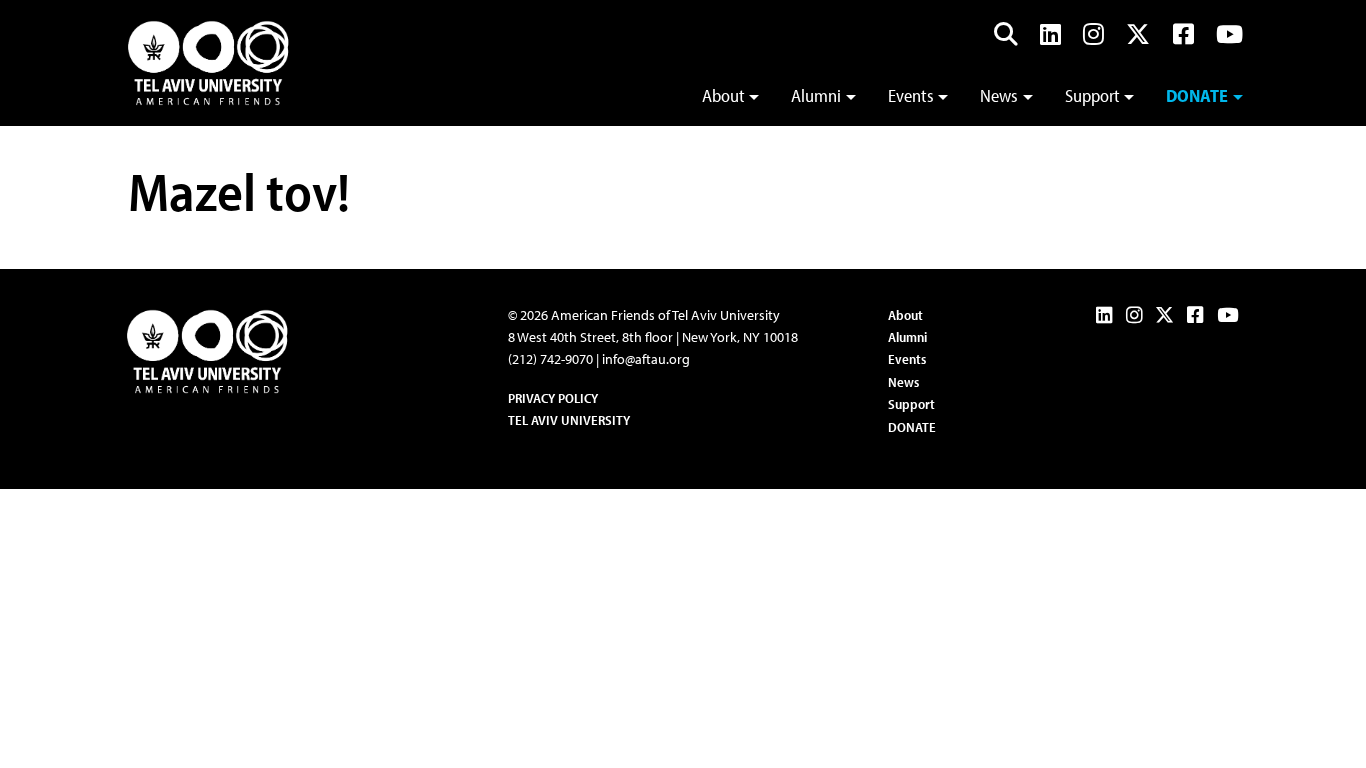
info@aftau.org (646, 359)
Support (1092, 95)
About (723, 95)
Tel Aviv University (569, 420)
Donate (1197, 95)
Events (911, 95)
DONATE (912, 427)
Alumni (816, 95)
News (999, 95)
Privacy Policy (553, 398)
